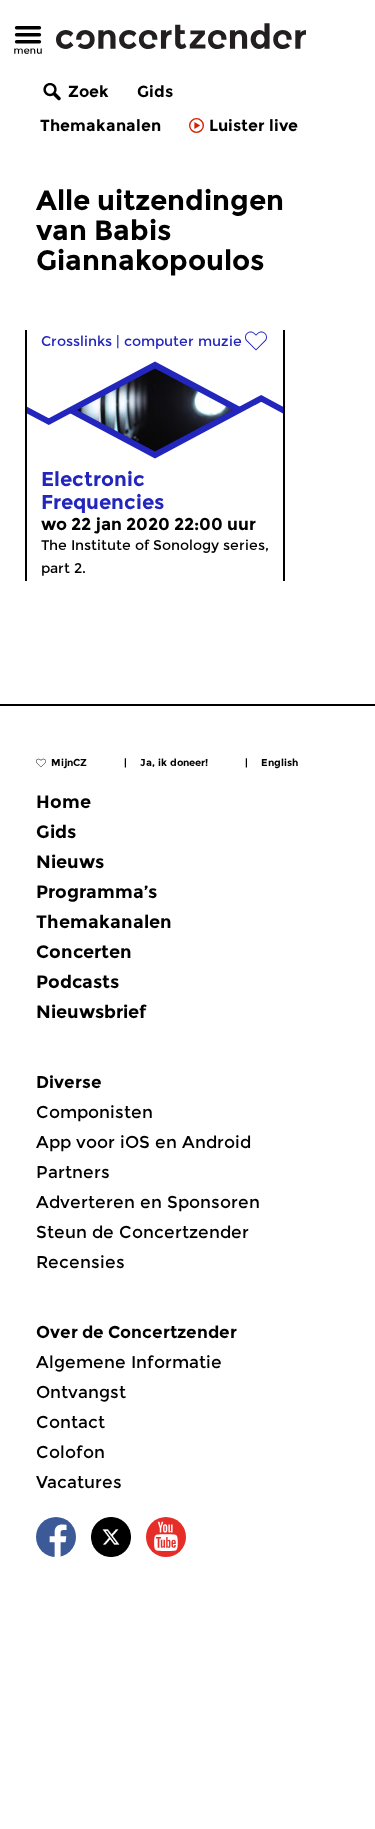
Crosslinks (76, 341)
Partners (73, 1172)
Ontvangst (81, 1392)
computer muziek (187, 341)
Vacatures (79, 1482)
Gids (155, 91)
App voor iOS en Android (143, 1142)
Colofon (70, 1452)
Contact (70, 1422)
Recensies (80, 1262)
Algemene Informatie (129, 1362)
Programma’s (96, 892)
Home (63, 802)
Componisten (94, 1112)
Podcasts (77, 982)
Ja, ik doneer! (174, 762)
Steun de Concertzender (142, 1232)
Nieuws (70, 862)
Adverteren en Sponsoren (148, 1202)
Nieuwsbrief (91, 1012)
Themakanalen (100, 125)
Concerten (84, 952)
